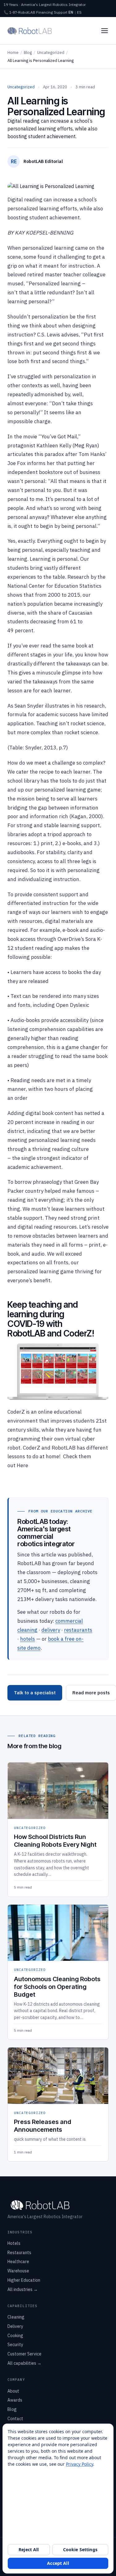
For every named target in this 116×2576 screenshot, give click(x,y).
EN (71, 12)
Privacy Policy (79, 2464)
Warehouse (18, 2271)
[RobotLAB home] (30, 31)
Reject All (29, 2550)
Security (15, 2345)
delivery (51, 1630)
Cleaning (16, 2317)
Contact (15, 2419)
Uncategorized (51, 53)
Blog (28, 53)
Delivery (15, 2326)
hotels (28, 1639)
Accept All (58, 2563)
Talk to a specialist (35, 1693)
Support (61, 12)
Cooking (15, 2336)
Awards (15, 2400)
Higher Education (24, 2280)
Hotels (14, 2243)
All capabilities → (24, 2363)
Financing (45, 12)
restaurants (78, 1630)
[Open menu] (105, 31)
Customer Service (24, 2354)
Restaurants (19, 2253)
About (13, 2391)
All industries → (23, 2289)
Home (13, 53)
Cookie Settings (80, 2550)
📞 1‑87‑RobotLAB (19, 12)
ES (79, 12)
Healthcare (18, 2262)
